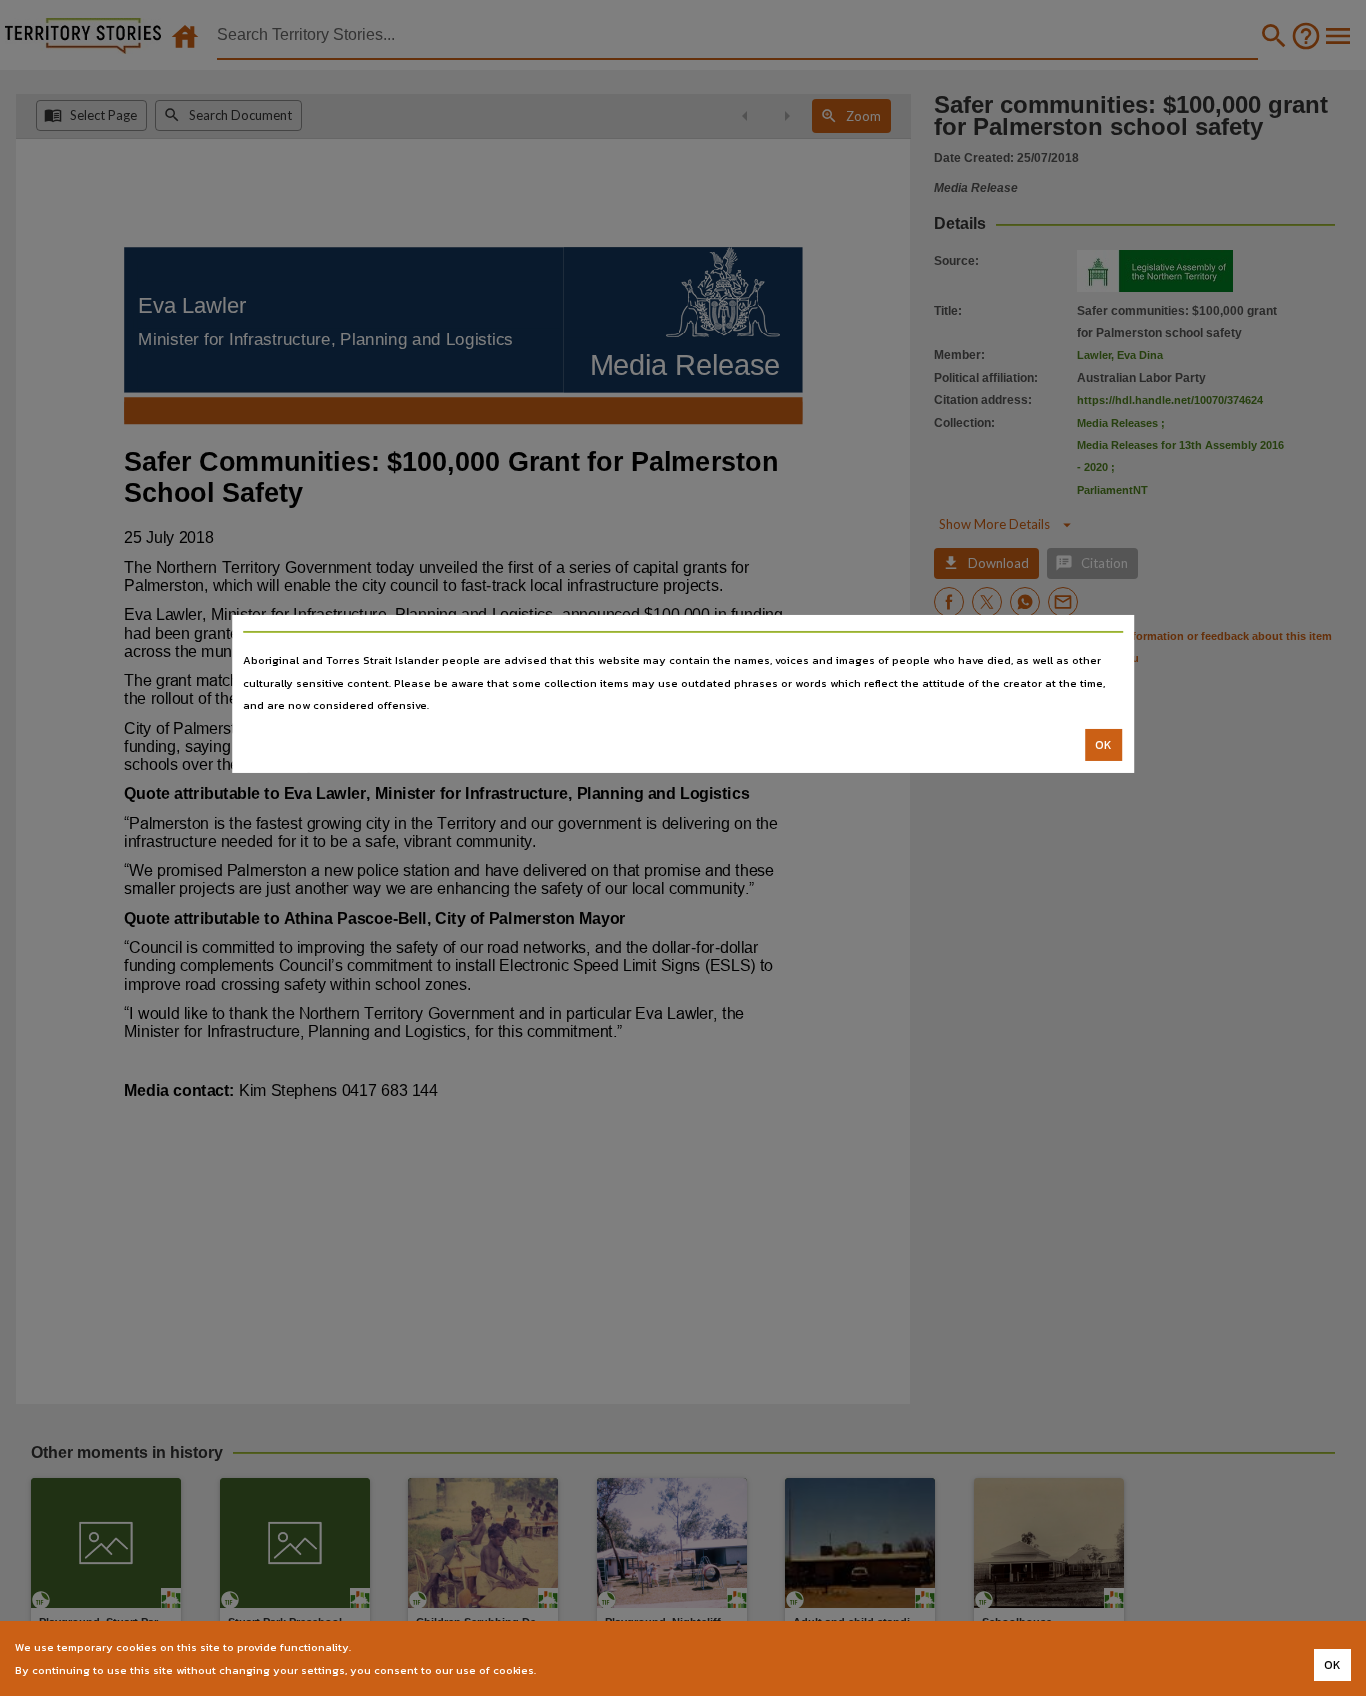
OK (1103, 745)
